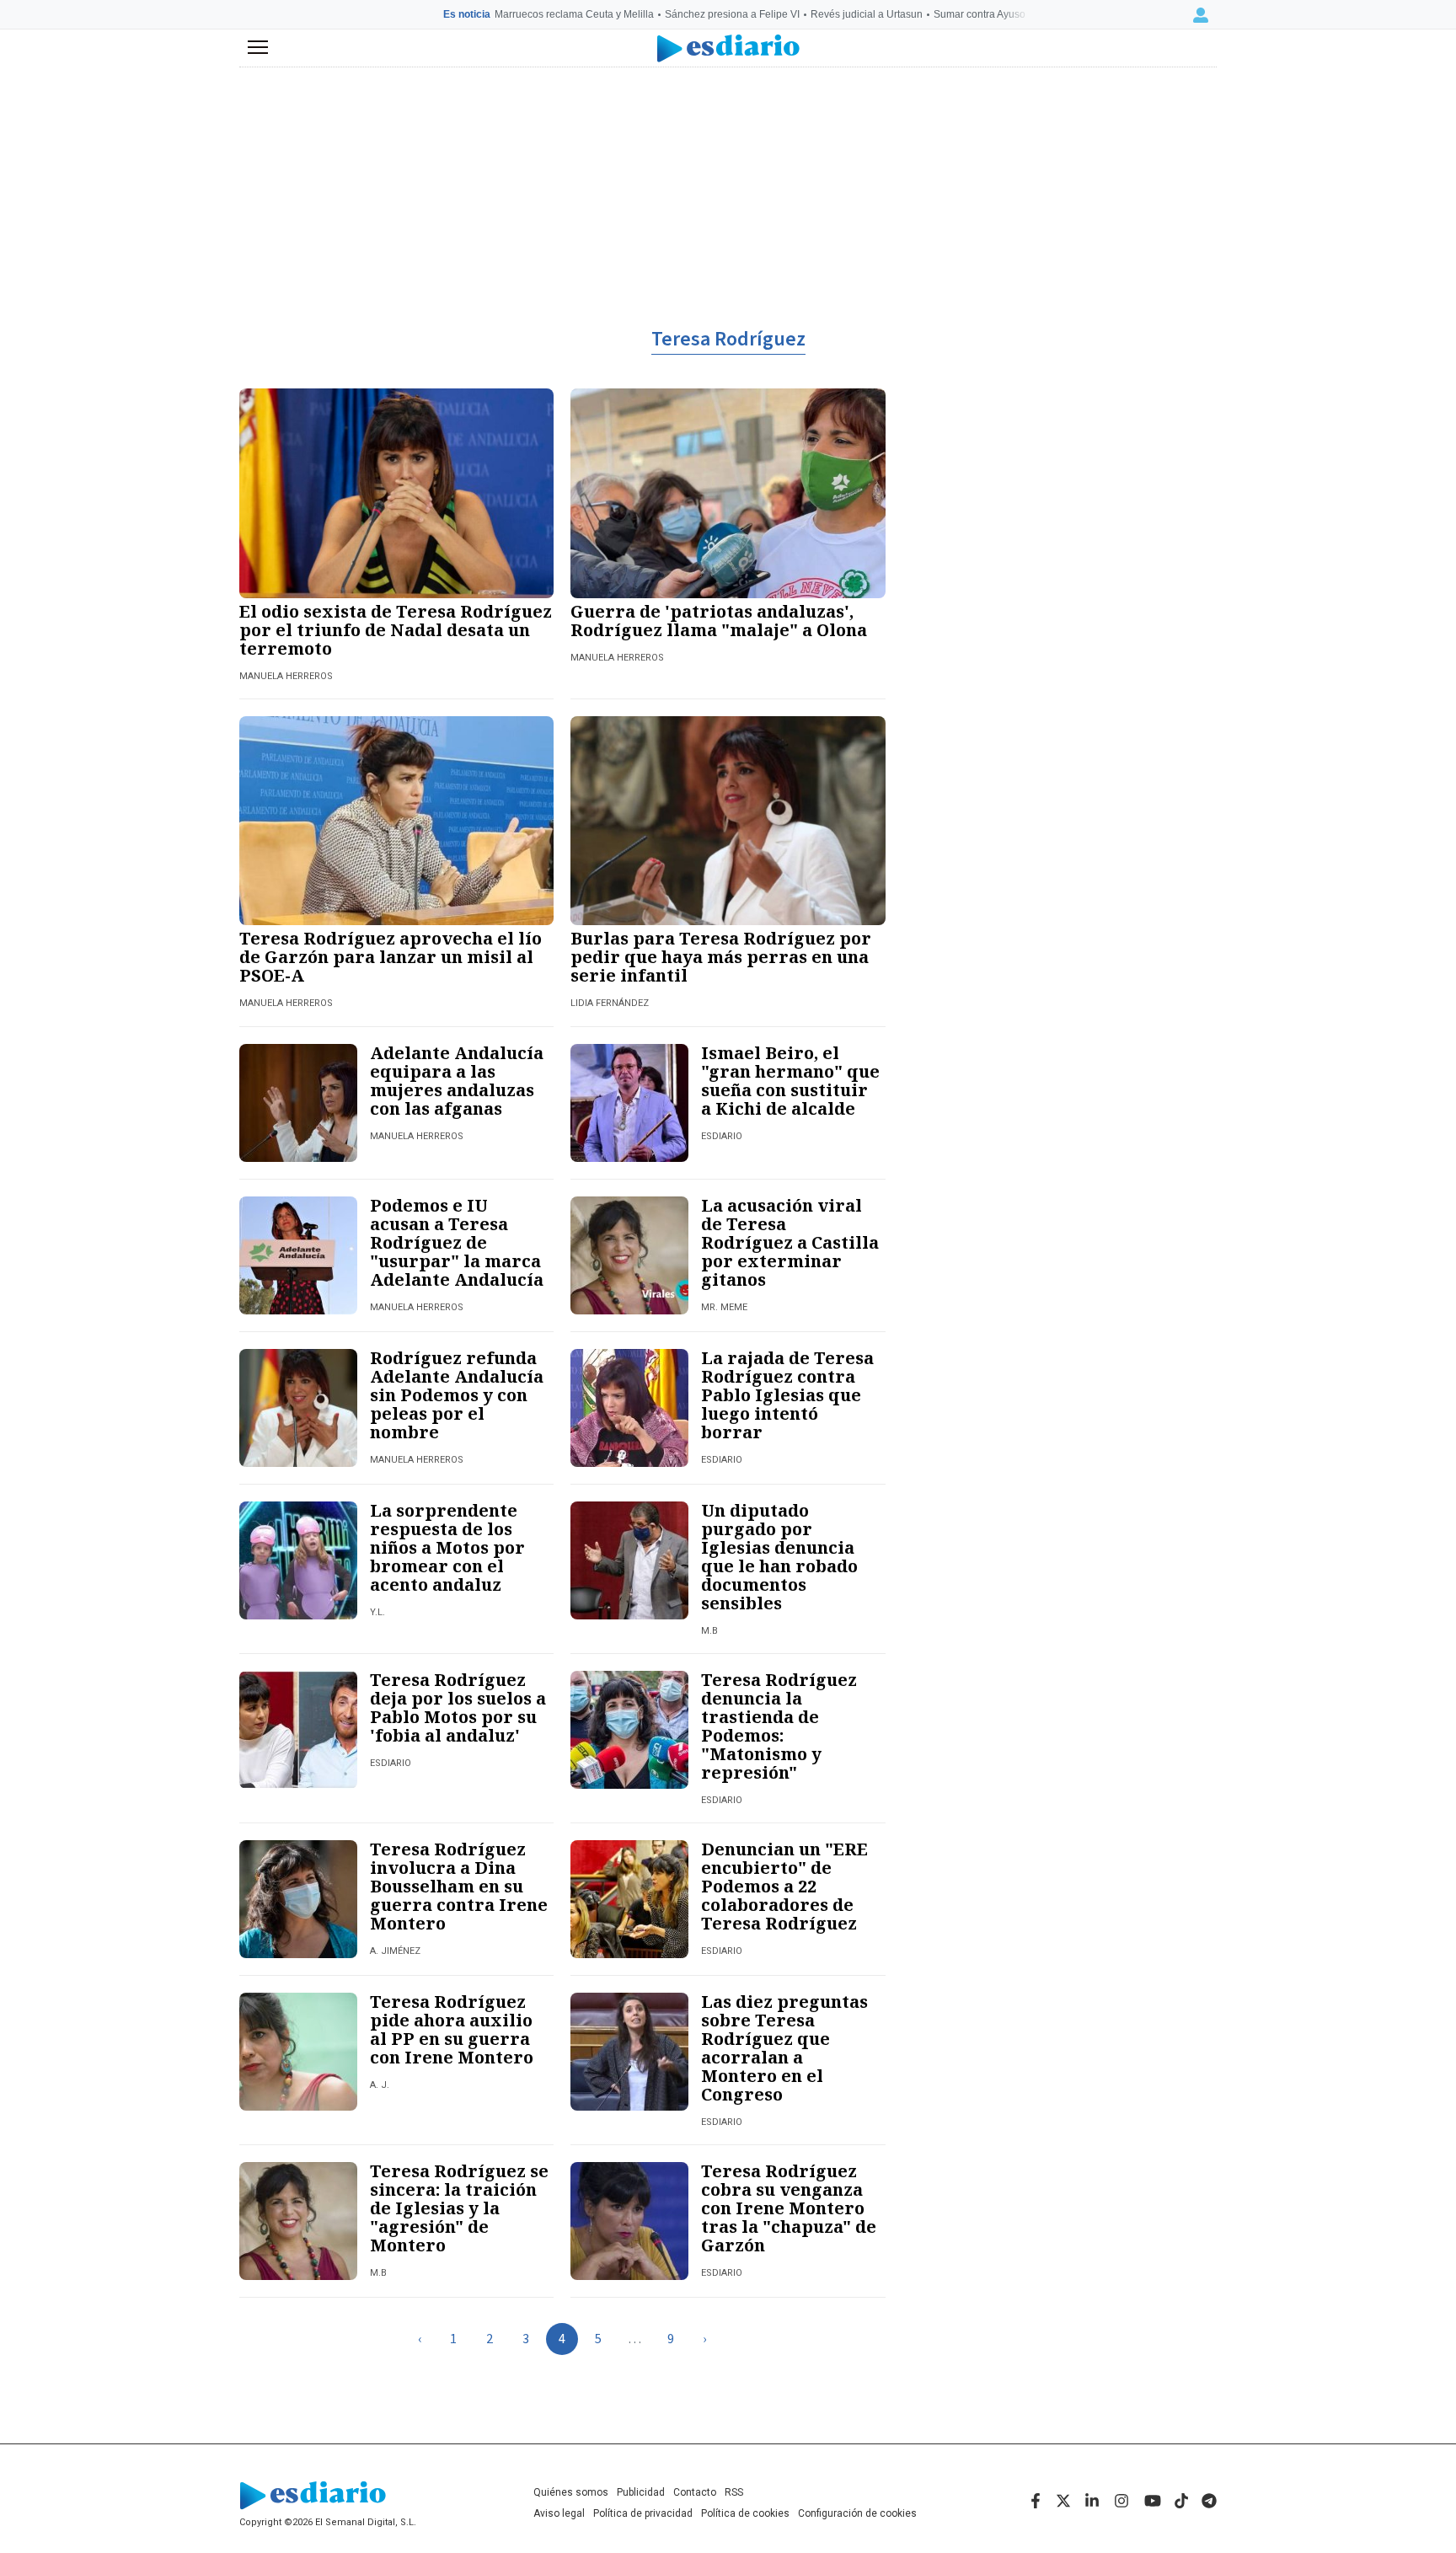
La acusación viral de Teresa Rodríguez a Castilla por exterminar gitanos (790, 1242)
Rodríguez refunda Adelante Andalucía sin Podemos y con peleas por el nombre (457, 1395)
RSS (734, 2492)
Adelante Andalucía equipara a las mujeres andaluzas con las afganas (457, 1081)
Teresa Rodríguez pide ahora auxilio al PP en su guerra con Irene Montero (452, 2029)
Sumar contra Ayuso (980, 14)
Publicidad (641, 2492)
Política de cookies (745, 2513)
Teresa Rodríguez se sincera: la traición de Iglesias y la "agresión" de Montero (459, 2208)
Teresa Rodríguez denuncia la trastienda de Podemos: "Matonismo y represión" (779, 1726)
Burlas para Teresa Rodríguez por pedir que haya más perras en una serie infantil (721, 957)
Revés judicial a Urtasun (867, 14)
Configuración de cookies (857, 2513)
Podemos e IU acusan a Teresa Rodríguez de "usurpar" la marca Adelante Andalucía (457, 1242)
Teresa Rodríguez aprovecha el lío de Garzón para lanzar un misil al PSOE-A (391, 957)
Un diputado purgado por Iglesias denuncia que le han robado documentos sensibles (779, 1557)
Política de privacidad (643, 2513)
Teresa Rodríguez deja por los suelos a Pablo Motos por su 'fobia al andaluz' (458, 1707)
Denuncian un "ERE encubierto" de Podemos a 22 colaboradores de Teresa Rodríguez (784, 1886)
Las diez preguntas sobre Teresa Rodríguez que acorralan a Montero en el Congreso (784, 2048)
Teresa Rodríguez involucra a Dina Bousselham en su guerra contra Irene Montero (459, 1886)
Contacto (695, 2492)
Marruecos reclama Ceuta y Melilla (574, 14)
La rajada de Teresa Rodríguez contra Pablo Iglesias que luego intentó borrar (787, 1395)
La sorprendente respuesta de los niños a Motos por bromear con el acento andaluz (447, 1547)
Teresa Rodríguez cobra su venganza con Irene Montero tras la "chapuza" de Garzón (789, 2208)
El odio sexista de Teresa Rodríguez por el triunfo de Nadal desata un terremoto (396, 630)
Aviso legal (559, 2513)
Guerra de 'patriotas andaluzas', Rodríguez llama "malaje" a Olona (719, 621)
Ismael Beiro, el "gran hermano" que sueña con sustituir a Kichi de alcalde (790, 1081)
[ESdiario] (728, 48)
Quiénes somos (571, 2492)
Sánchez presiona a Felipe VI (732, 14)
